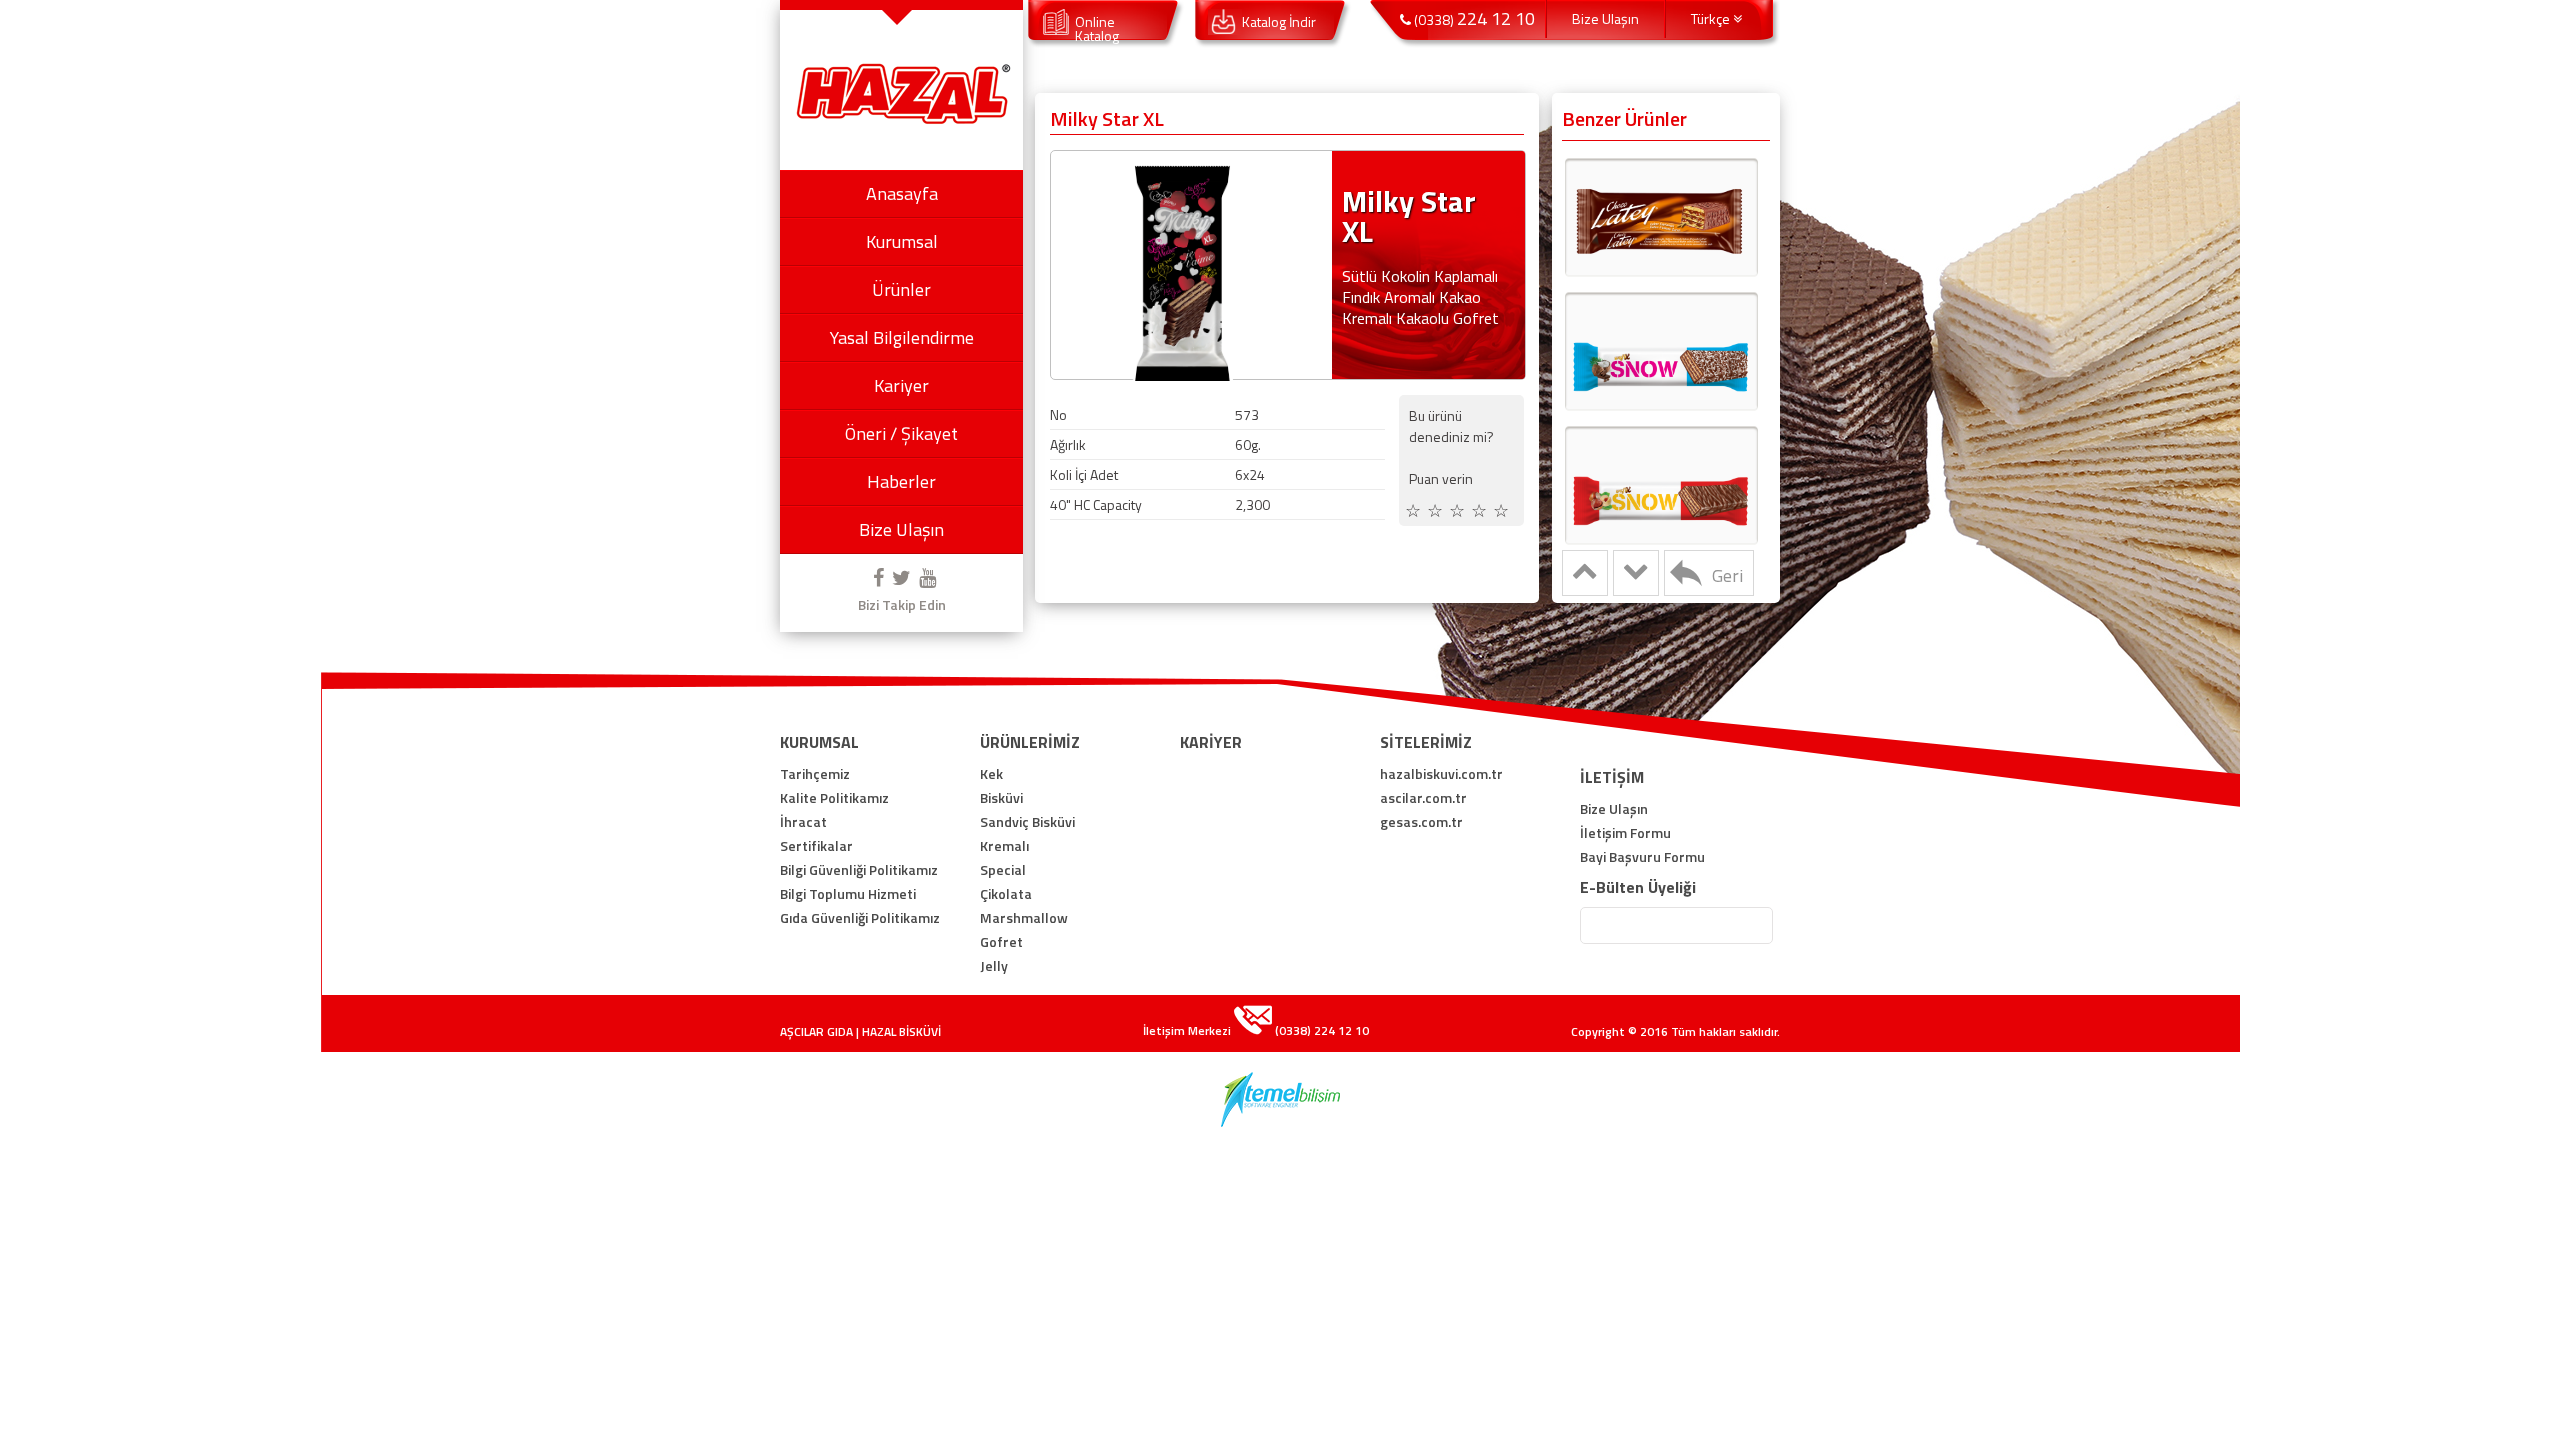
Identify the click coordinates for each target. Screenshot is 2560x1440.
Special (1003, 870)
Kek (991, 774)
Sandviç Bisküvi (1027, 822)
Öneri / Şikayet (901, 433)
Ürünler (901, 289)
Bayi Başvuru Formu (1642, 857)
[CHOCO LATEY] (1660, 216)
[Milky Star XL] (1183, 380)
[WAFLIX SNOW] (1660, 350)
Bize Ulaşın (901, 529)
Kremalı (1004, 846)
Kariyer (901, 385)
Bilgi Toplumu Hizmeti (848, 894)
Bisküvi (1001, 798)
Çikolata (1006, 894)
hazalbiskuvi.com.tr (1441, 774)
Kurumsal (902, 241)
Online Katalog (1097, 28)
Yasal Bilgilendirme (902, 337)
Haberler (901, 481)
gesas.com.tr (1421, 822)
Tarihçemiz (815, 774)
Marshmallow (1024, 918)
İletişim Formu (1625, 833)
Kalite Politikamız (834, 798)
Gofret (1001, 942)
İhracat (803, 822)
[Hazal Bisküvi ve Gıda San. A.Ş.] (902, 122)
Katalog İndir (1279, 21)
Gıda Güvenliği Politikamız (860, 918)
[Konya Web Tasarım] (1280, 1121)
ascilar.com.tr (1423, 798)
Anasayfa (902, 193)
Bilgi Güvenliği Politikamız (859, 870)
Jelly (994, 966)
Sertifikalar (816, 846)
